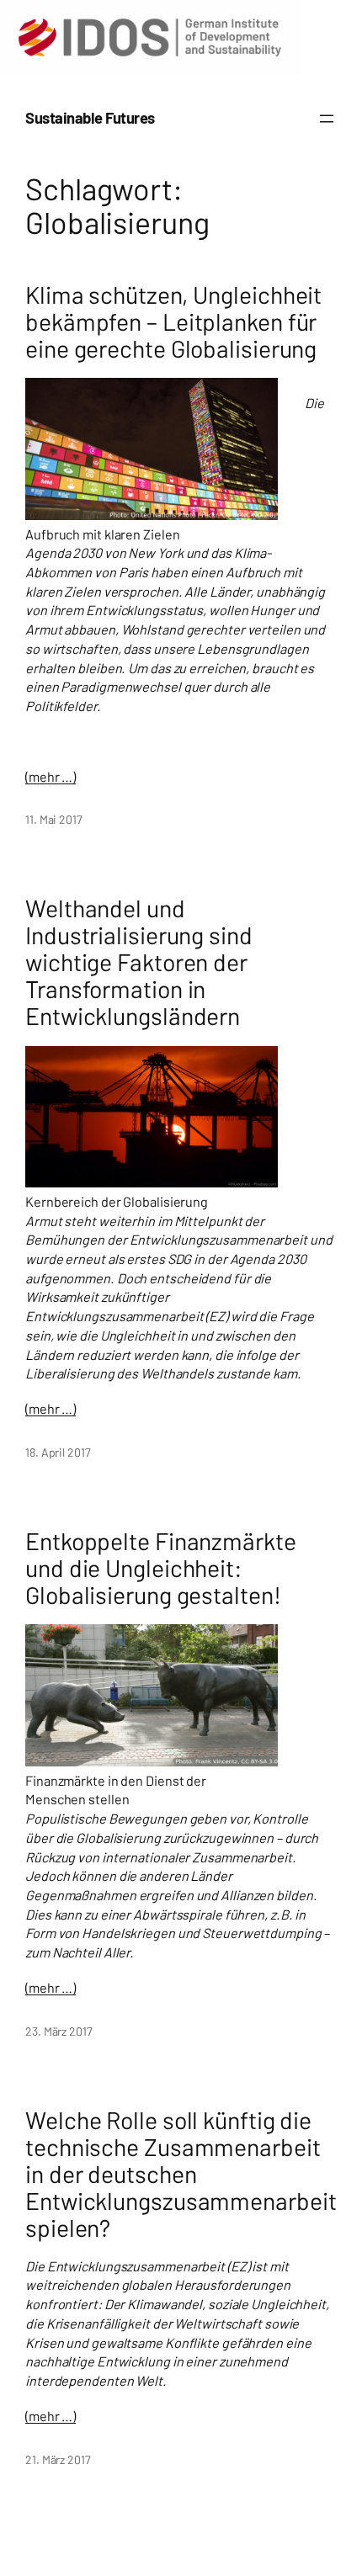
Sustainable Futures (90, 118)
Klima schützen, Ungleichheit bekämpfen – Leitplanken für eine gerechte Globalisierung (173, 321)
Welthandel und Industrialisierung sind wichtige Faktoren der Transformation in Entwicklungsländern (139, 962)
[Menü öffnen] (327, 119)
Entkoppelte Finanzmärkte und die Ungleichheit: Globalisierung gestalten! (161, 1568)
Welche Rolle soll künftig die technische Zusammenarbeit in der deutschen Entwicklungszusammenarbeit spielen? (181, 2174)
